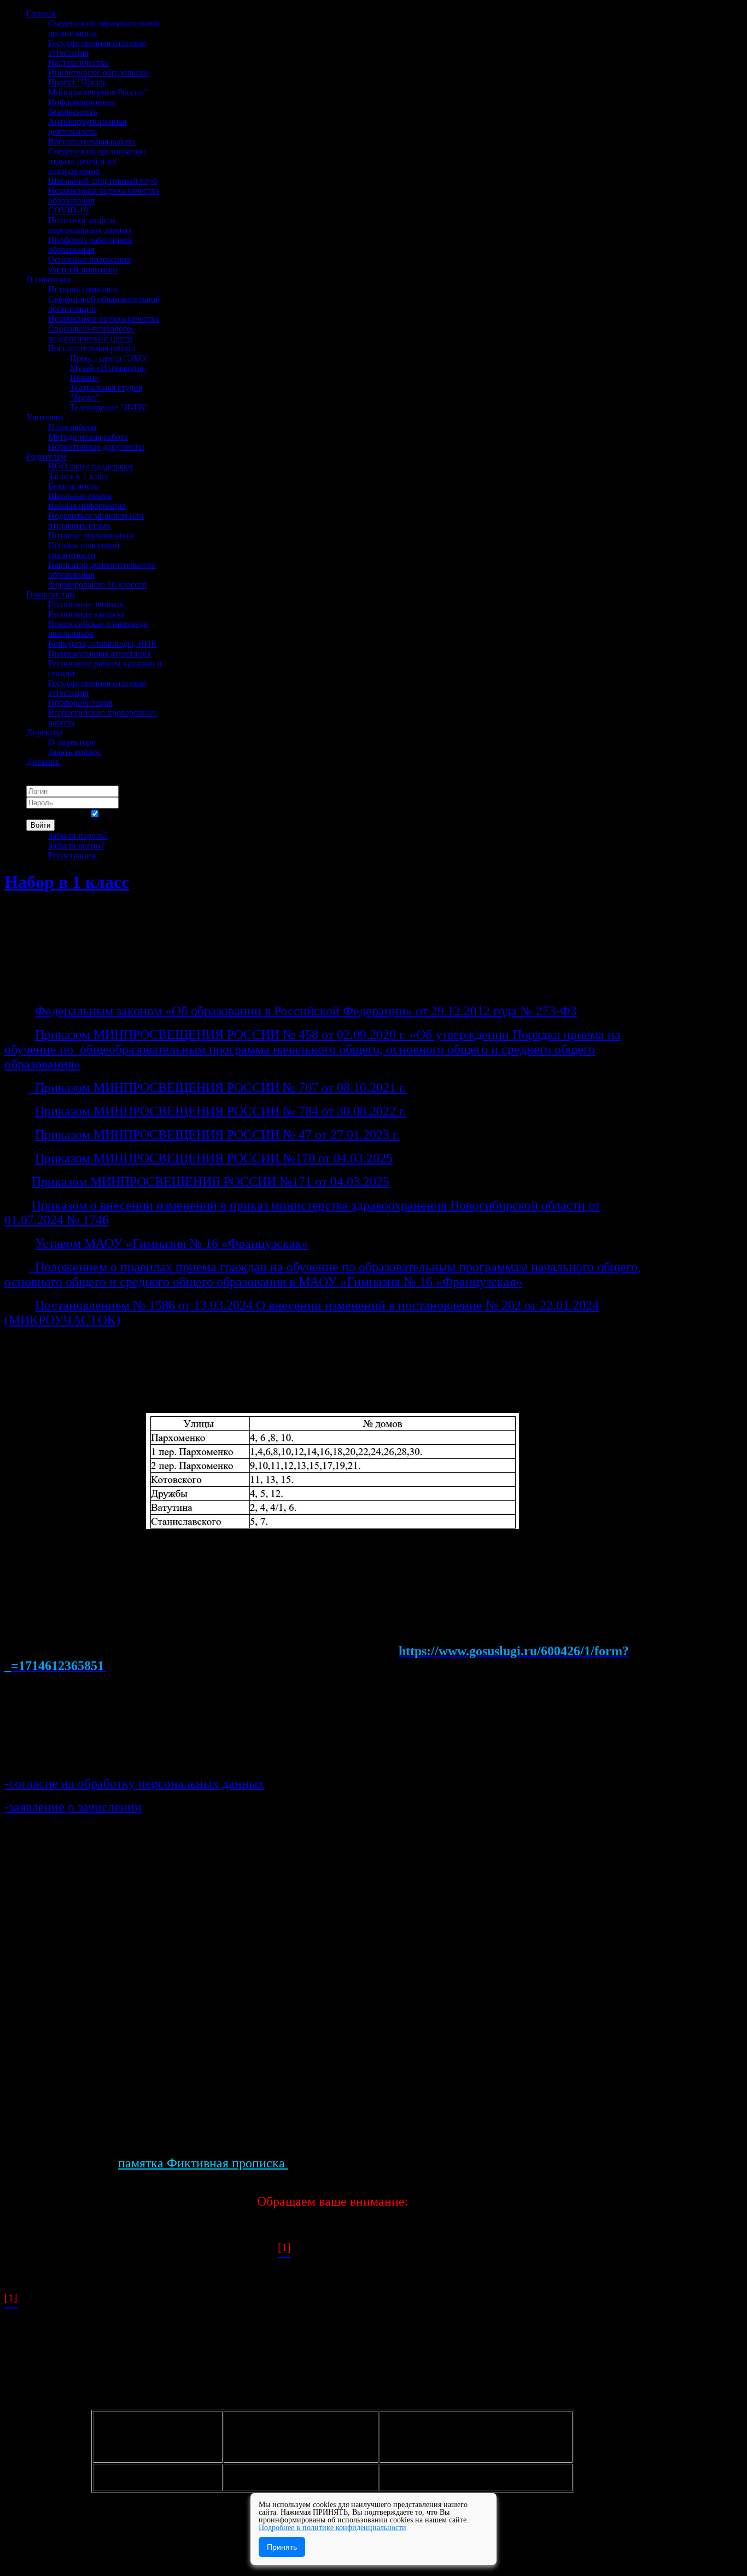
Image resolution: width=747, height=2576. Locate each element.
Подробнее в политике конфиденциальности (332, 2528)
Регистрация (72, 855)
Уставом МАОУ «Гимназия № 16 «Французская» (171, 1243)
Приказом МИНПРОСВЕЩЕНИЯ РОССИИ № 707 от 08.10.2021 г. (221, 1088)
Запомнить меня (57, 814)
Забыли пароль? (78, 836)
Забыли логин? (76, 845)
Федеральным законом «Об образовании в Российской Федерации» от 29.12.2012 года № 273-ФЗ (306, 1011)
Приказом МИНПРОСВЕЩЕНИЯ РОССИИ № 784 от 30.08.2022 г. (221, 1111)
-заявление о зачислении (73, 1807)
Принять (282, 2547)
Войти (40, 825)
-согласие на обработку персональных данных (134, 1783)
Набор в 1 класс (67, 882)
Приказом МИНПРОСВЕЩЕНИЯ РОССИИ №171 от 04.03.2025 (211, 1182)
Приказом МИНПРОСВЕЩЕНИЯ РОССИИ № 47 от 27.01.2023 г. (217, 1135)
